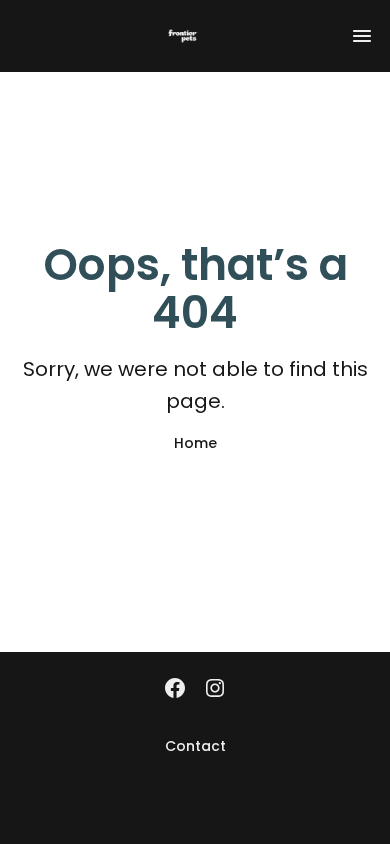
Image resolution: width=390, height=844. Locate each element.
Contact (195, 746)
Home (195, 443)
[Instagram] (215, 690)
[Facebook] (175, 690)
